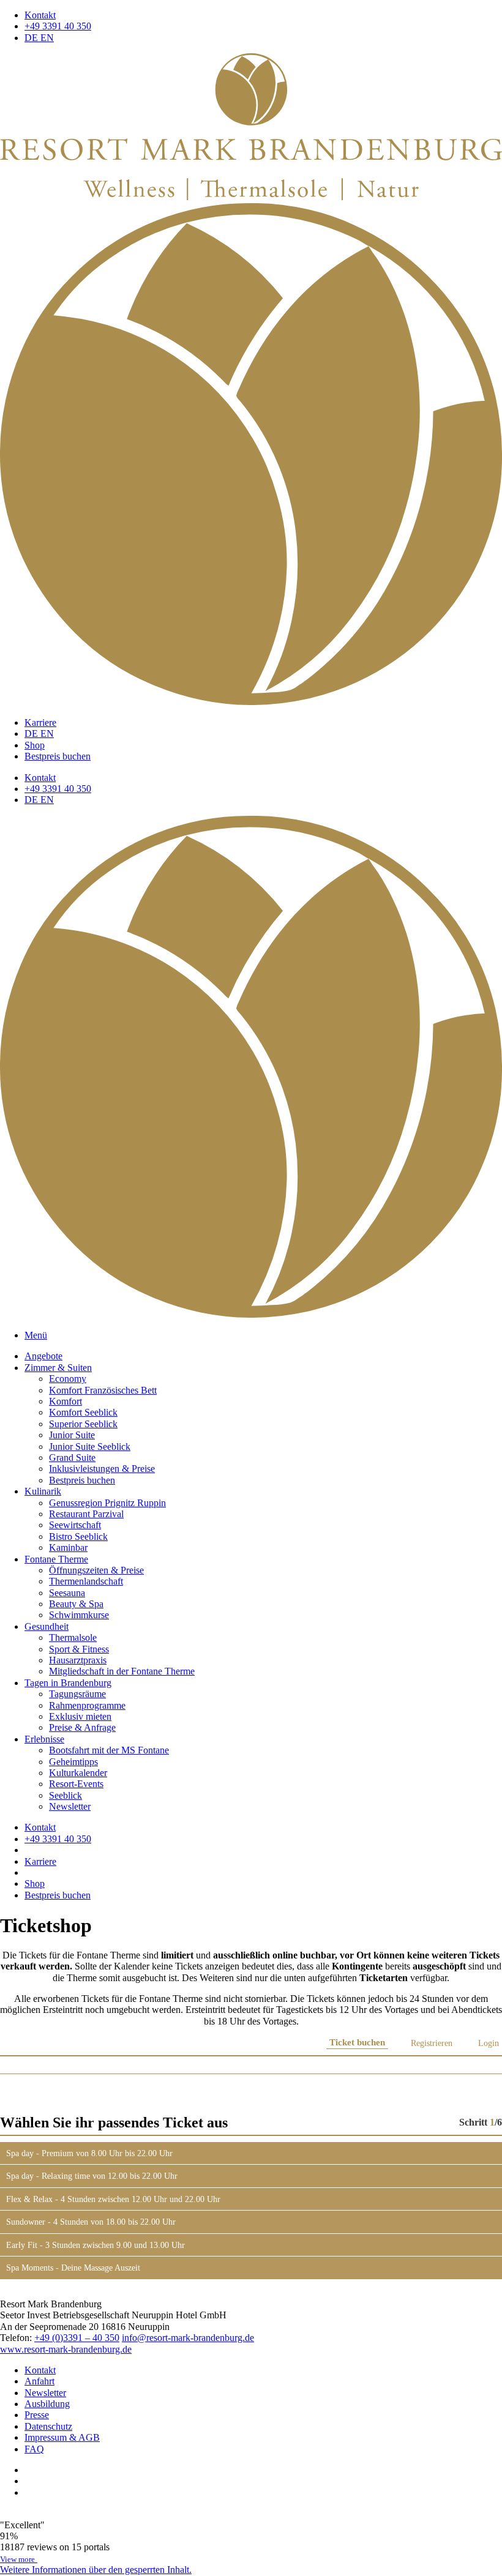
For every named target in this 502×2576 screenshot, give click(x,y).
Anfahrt (39, 2381)
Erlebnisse (44, 1739)
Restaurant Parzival (86, 1514)
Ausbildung (47, 2404)
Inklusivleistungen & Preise (102, 1469)
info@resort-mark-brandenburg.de (188, 2338)
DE (32, 38)
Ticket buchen (357, 2043)
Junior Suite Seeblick (90, 1447)
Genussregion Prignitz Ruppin (107, 1503)
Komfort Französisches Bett (103, 1390)
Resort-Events (76, 1784)
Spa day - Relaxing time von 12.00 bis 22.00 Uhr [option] (92, 2176)
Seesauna (67, 1593)
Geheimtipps (73, 1762)
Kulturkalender (78, 1773)
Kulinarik (43, 1491)
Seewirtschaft (75, 1525)
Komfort (66, 1401)
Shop (35, 745)
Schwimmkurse (79, 1615)
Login (489, 2043)
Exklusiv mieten (80, 1716)
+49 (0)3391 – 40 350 (77, 2338)
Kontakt (40, 15)
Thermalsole (73, 1637)
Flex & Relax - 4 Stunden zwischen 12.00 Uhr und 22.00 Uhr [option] (113, 2199)
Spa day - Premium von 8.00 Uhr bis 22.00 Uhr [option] (89, 2153)
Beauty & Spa (76, 1604)
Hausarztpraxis (78, 1660)
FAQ (34, 2449)
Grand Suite (72, 1458)
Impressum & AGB (62, 2437)
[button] (96, 2570)
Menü (36, 1335)
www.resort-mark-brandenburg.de (66, 2349)
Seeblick (66, 1795)
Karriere (40, 722)
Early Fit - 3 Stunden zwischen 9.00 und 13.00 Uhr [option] (96, 2245)
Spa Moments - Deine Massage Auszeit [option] (73, 2268)
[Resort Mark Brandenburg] (251, 197)
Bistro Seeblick (78, 1536)
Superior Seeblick (83, 1424)
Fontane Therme (56, 1559)
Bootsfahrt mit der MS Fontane (109, 1750)
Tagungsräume (77, 1694)
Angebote (43, 1356)
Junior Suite (72, 1435)
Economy (68, 1379)
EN (47, 38)
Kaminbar (68, 1547)
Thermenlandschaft (86, 1581)
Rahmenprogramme (87, 1705)
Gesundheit (47, 1626)
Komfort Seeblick (83, 1412)
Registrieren (432, 2043)
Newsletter (70, 1806)
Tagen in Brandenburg (68, 1683)
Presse (37, 2415)
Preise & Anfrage (82, 1727)
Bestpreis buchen (58, 756)
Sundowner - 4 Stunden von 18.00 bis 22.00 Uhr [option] (91, 2222)
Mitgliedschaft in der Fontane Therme (122, 1671)
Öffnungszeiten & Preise (96, 1570)
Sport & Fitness (79, 1649)
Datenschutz (48, 2426)
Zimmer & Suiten (58, 1368)
